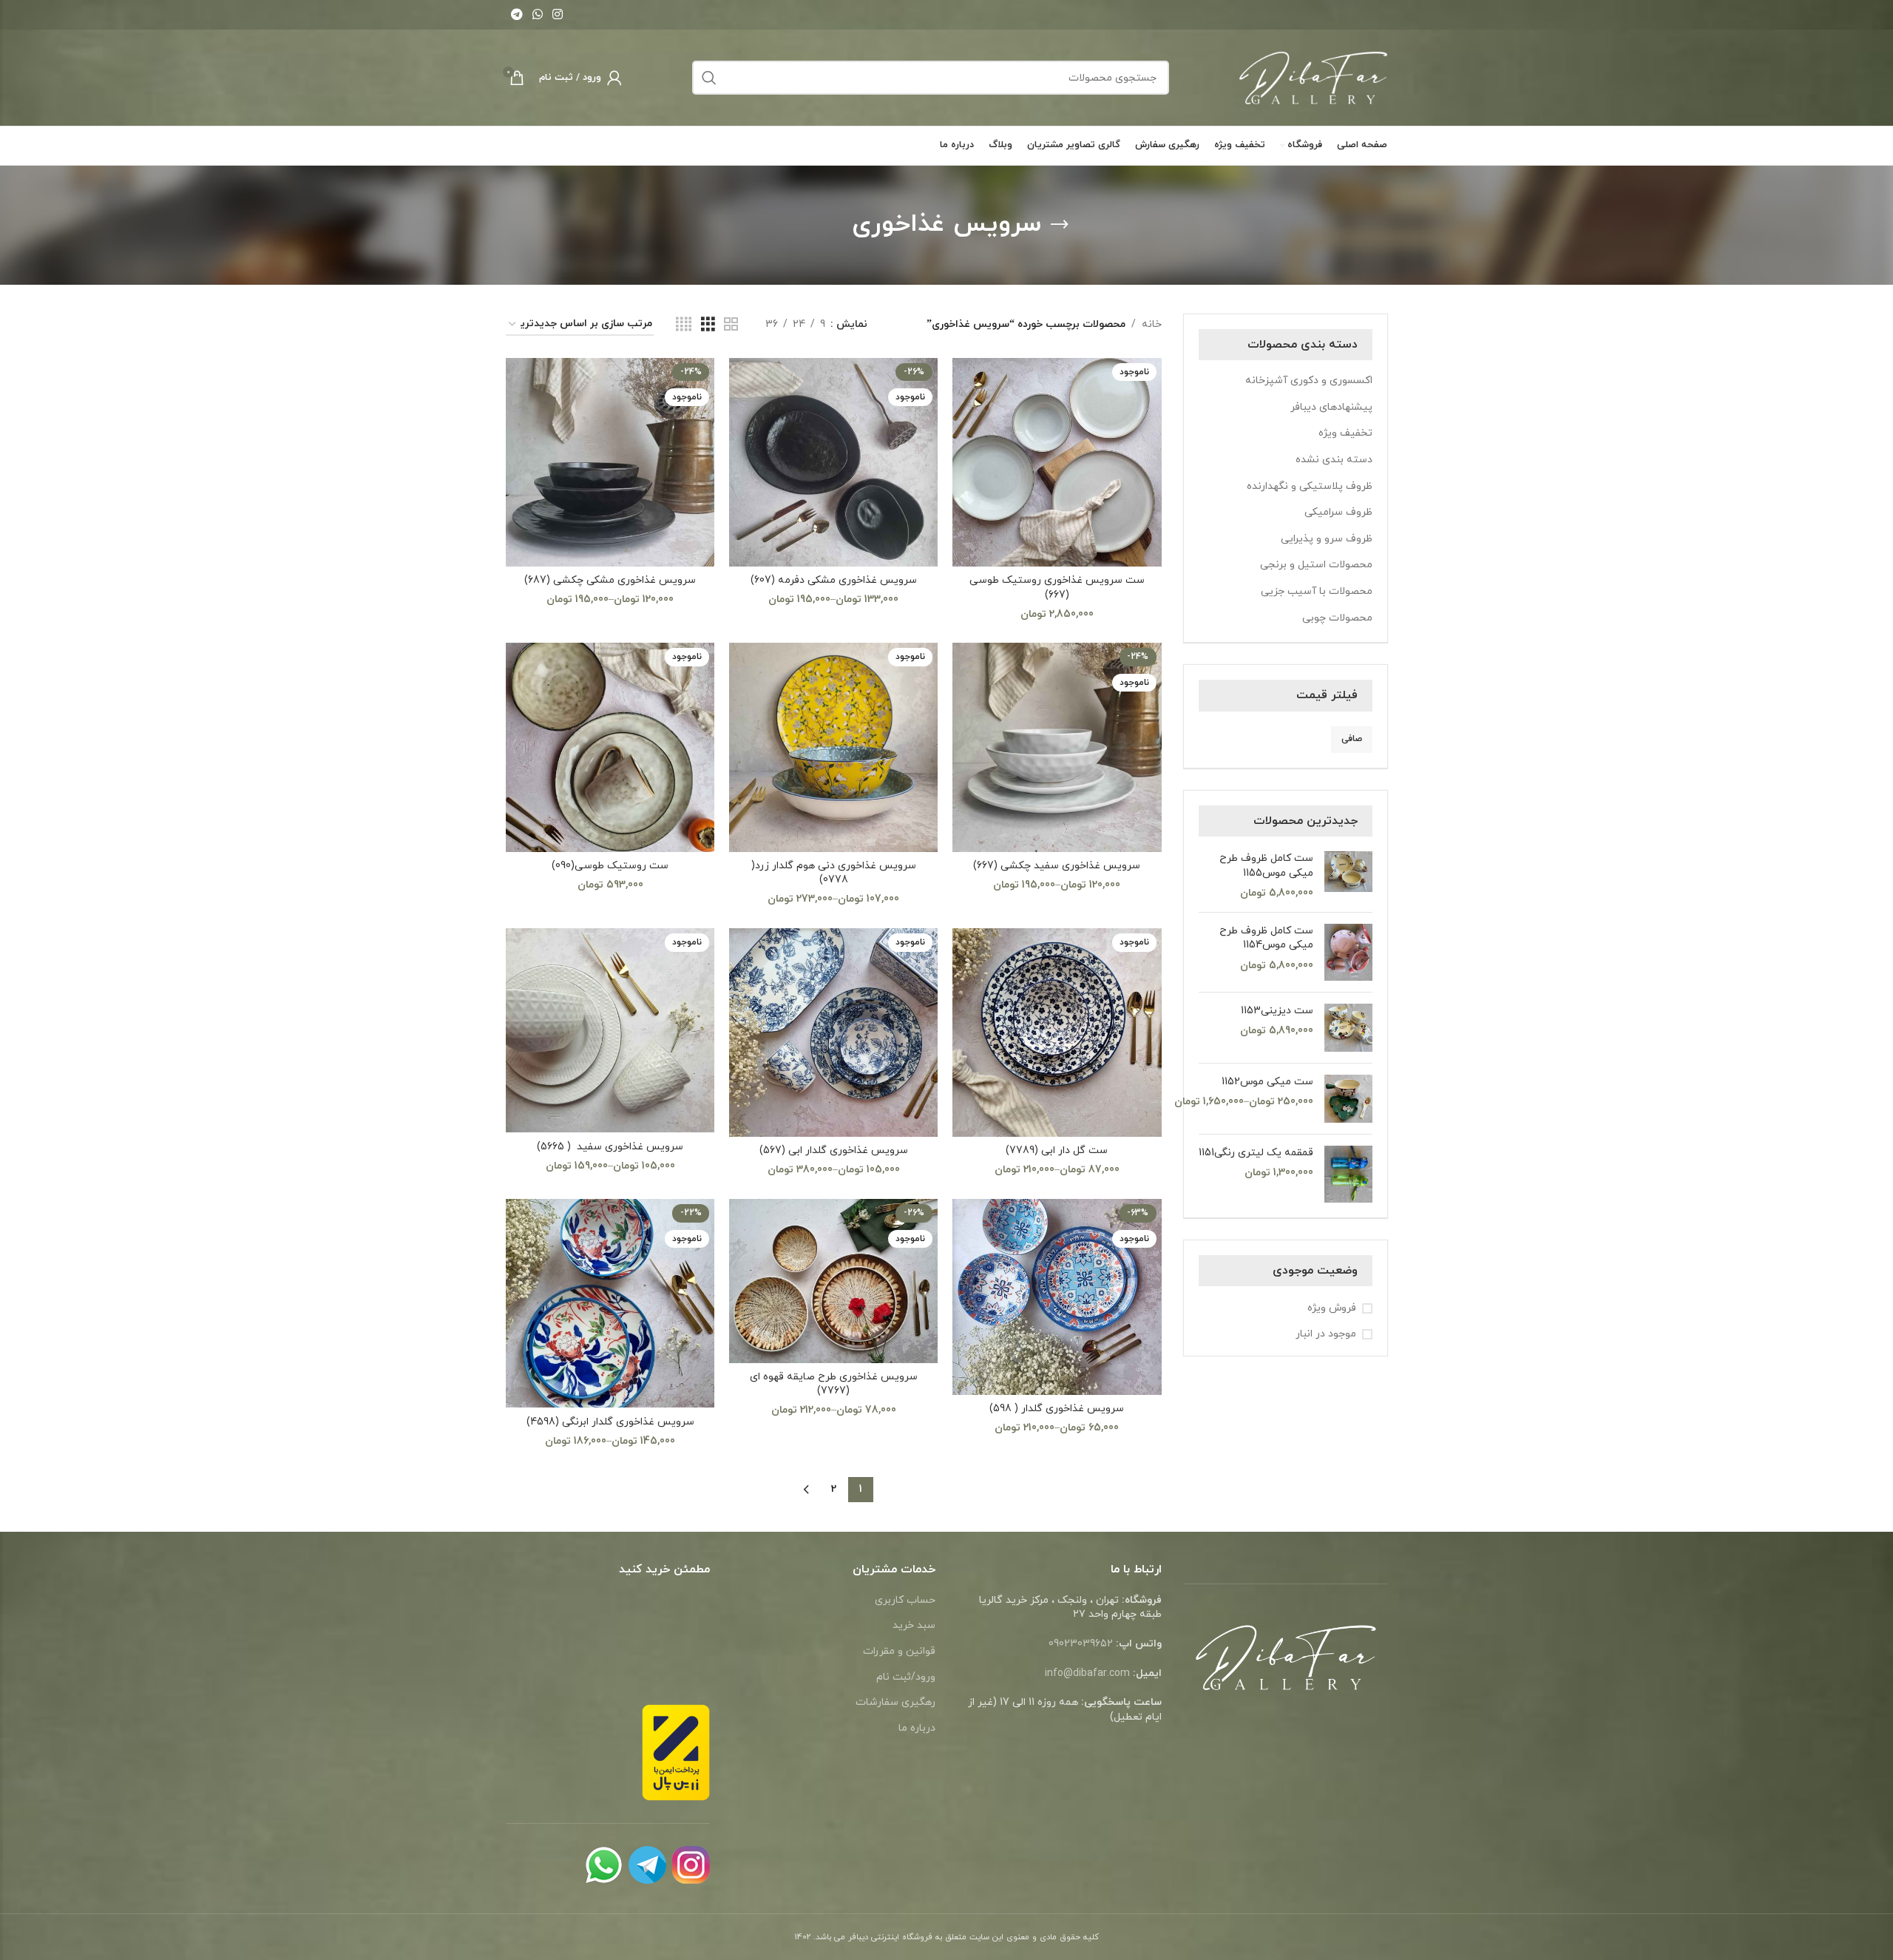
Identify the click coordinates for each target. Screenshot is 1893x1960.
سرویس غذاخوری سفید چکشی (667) (1057, 866)
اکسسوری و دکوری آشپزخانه (1309, 381)
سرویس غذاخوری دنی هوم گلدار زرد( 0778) (834, 873)
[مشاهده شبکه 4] (684, 325)
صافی (1352, 739)
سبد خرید (914, 1625)
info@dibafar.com (1087, 1673)
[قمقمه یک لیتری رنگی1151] (1348, 1174)
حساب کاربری (905, 1600)
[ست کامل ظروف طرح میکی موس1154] (1348, 952)
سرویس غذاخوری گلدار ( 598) (1057, 1409)
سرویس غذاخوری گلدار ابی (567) (834, 1150)
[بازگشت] (1060, 225)
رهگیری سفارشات (895, 1702)
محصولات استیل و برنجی (1316, 565)
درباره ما (917, 1728)
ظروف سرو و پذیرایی (1327, 539)
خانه (1152, 324)
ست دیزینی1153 (1277, 1011)
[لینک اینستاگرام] (558, 15)
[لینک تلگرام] (517, 15)
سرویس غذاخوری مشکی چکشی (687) (610, 580)
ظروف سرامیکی (1338, 512)
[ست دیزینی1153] (1348, 1028)
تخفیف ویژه (1345, 433)
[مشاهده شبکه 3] (708, 325)
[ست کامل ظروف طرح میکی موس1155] (1348, 876)
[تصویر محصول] (1057, 462)
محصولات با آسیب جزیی (1317, 591)
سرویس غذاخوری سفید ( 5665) (610, 1147)
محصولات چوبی (1337, 618)
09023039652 (1081, 1644)
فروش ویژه (1332, 1308)
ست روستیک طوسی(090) (610, 866)
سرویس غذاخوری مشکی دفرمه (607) (834, 580)
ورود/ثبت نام (906, 1677)
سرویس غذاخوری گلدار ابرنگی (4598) (610, 1422)
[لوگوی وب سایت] (1313, 77)
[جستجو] (709, 78)
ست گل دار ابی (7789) (1057, 1150)
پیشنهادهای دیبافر (1331, 407)
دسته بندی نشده (1334, 460)
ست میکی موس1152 (1267, 1082)
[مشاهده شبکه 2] (731, 325)
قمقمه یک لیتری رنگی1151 (1256, 1153)
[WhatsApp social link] (537, 15)
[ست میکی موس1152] (1348, 1099)
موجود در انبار (1326, 1334)
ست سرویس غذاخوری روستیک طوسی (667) (1057, 588)
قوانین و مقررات (899, 1651)
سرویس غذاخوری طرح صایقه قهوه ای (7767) (834, 1384)
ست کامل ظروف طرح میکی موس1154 (1266, 938)
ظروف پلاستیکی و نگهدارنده (1310, 486)
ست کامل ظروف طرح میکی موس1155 (1266, 866)
